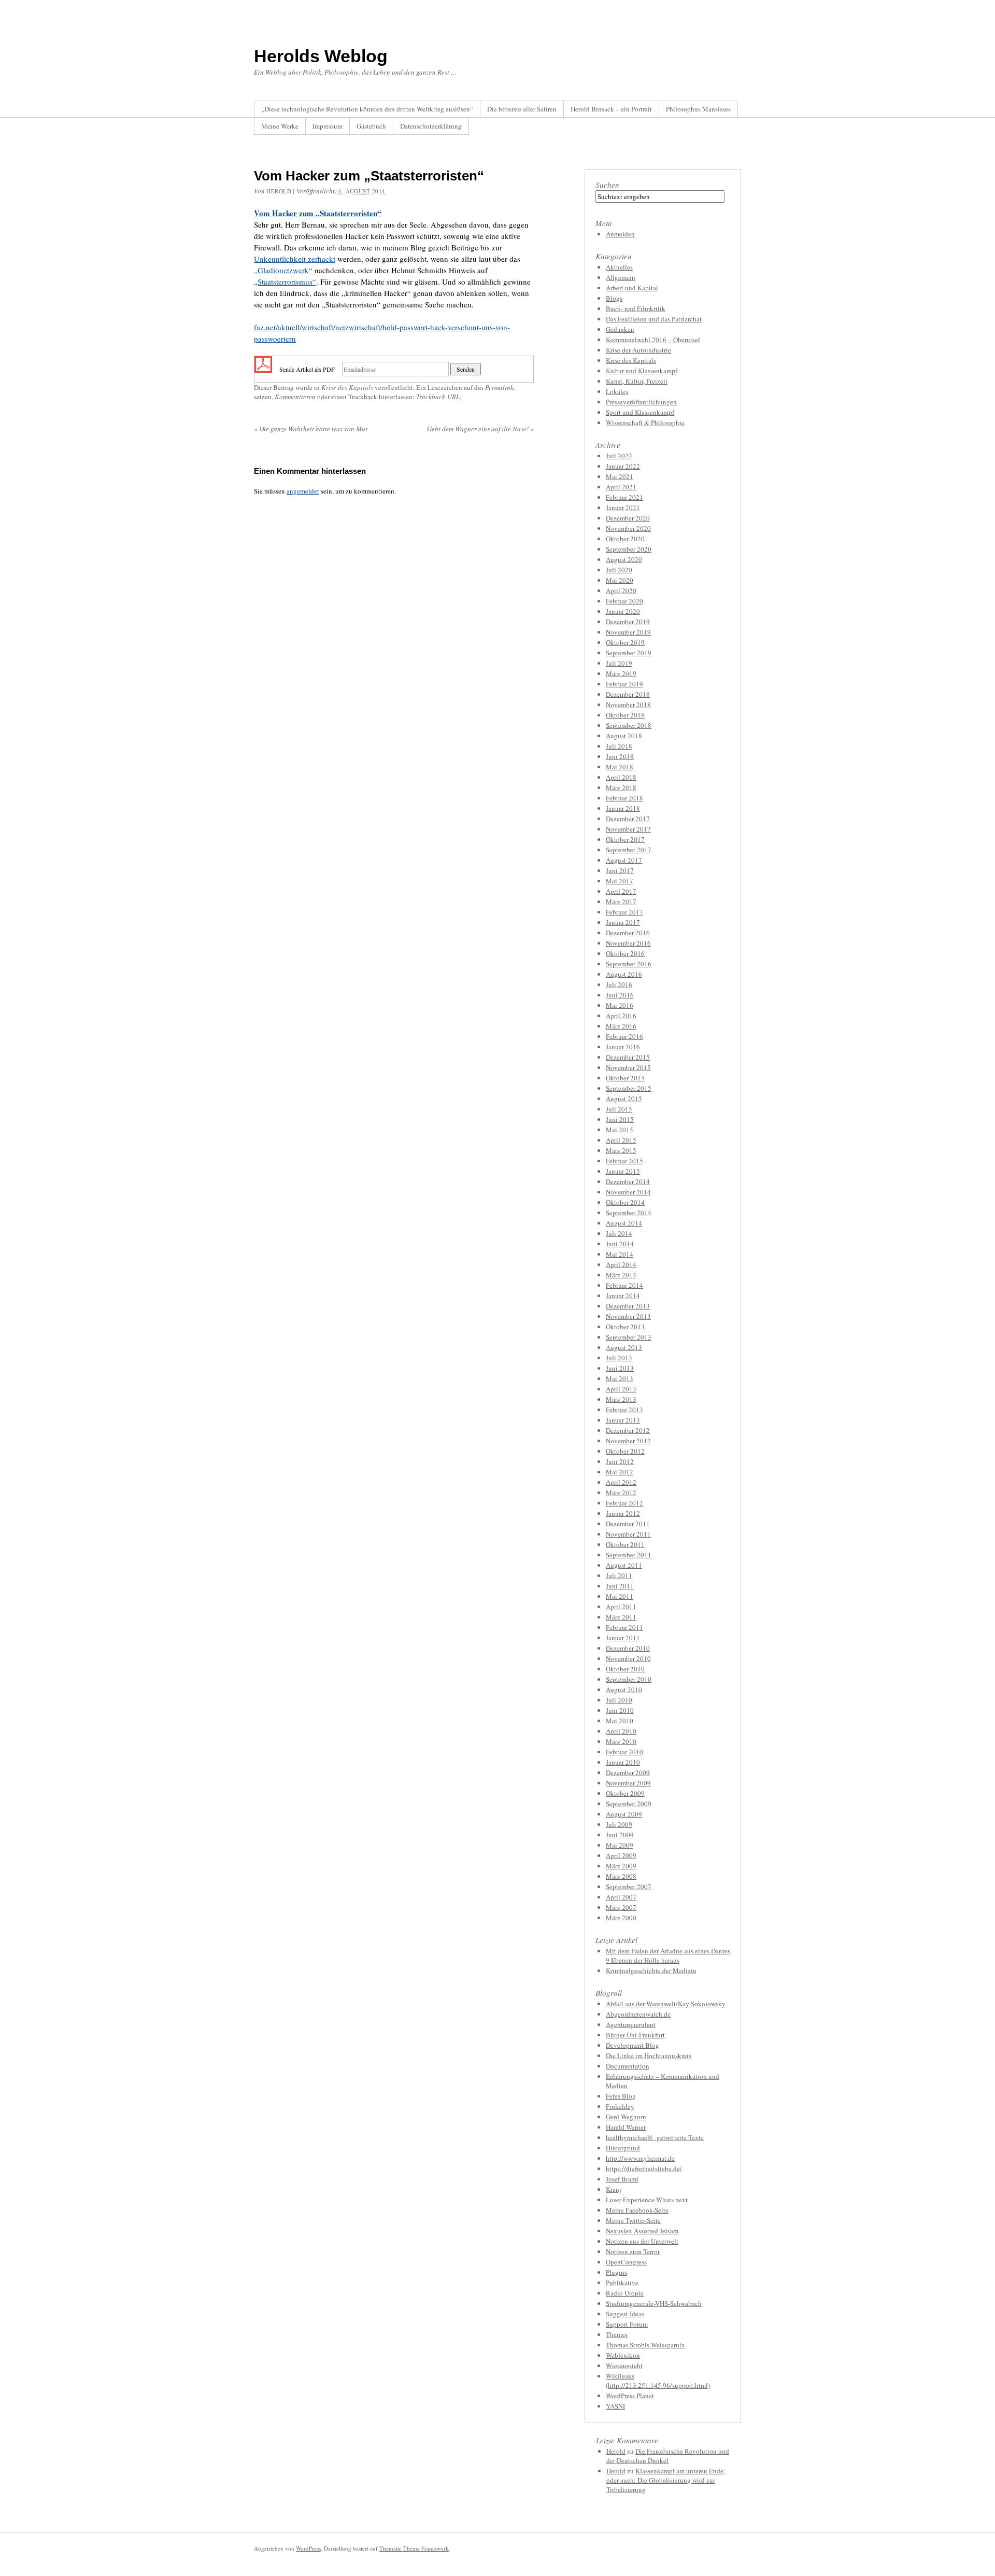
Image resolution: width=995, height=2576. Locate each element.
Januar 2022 (623, 466)
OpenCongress (626, 2262)
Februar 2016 (624, 1036)
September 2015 (629, 1088)
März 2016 (621, 1026)
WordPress (308, 2548)
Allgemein (621, 277)
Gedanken (620, 329)
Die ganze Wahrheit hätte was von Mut (311, 429)
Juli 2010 (619, 1700)
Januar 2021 (623, 508)
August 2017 (624, 860)
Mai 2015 (620, 1130)
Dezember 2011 (628, 1524)
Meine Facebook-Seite (637, 2210)
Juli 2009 (619, 1824)
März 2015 (621, 1150)
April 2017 (621, 891)
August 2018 (624, 736)
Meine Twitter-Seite (633, 2220)
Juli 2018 (619, 746)
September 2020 (629, 549)
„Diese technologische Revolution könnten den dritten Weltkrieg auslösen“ (367, 109)
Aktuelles (619, 267)
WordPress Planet (630, 2396)
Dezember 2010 (628, 1648)
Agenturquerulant (631, 2024)
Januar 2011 (623, 1638)
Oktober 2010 (625, 1669)
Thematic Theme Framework (414, 2548)
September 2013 (629, 1337)
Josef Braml (622, 2179)
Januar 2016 (623, 1047)
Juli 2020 (619, 570)
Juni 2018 (620, 756)
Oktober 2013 (625, 1327)
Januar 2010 (623, 1762)
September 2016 (629, 964)
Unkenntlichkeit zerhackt (295, 259)
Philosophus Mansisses (698, 109)
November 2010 (628, 1658)
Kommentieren (295, 397)
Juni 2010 (620, 1710)
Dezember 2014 (628, 1181)
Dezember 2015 (628, 1057)
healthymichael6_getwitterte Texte (655, 2137)
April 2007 (621, 1897)
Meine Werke (280, 126)
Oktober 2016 (625, 953)
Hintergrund (623, 2148)
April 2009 (621, 1855)
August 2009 (624, 1814)
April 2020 (621, 590)
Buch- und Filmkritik (636, 308)
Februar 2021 (624, 497)
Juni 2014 (620, 1244)
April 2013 (621, 1389)
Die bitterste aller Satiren (522, 109)
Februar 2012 (624, 1503)
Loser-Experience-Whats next (647, 2200)
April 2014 (621, 1264)
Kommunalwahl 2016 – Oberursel (653, 340)
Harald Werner (626, 2127)
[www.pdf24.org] (263, 368)
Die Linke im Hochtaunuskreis (649, 2056)
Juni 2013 (620, 1368)
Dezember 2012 (628, 1430)
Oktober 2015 (625, 1078)
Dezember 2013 (628, 1306)
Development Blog (632, 2045)
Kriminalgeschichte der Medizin (651, 1970)
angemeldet (303, 491)
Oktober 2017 (625, 839)
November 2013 (628, 1316)
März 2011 (621, 1617)
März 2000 (621, 1918)
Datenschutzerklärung (431, 126)
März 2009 (621, 1866)
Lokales (617, 391)
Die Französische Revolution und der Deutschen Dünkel (668, 2456)
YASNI (615, 2406)
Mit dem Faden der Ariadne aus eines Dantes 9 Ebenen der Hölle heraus (668, 1955)
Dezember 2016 (628, 933)
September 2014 (629, 1213)
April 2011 (621, 1607)
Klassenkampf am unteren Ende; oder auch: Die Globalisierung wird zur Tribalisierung (666, 2480)
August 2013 (624, 1347)
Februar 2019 (624, 684)
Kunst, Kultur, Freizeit (637, 381)
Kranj (614, 2189)
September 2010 (629, 1679)
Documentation (628, 2066)
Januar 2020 (623, 611)
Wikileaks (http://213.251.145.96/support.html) (658, 2381)
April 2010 (621, 1731)
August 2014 (624, 1223)
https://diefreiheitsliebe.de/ (644, 2169)
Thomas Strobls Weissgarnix (645, 2345)
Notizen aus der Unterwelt (642, 2241)
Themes (617, 2334)
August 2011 (624, 1565)
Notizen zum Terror (633, 2251)
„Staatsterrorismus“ (285, 281)
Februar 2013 (624, 1410)
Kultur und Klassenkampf (642, 371)
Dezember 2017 (628, 819)
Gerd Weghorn (626, 2117)
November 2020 (628, 528)
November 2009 (628, 1783)
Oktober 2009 (625, 1793)
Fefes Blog (621, 2096)
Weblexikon (623, 2355)
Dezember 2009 (628, 1772)
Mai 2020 (620, 580)
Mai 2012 (620, 1472)
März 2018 (621, 787)
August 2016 (624, 974)
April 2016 (621, 1016)
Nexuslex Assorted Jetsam (642, 2231)
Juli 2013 (619, 1358)
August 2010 (624, 1690)
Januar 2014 (623, 1296)
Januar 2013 (623, 1420)
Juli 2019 (619, 663)
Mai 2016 (620, 1005)
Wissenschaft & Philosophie (645, 423)
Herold (279, 191)
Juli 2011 (619, 1575)
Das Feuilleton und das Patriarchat (654, 319)
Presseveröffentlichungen (641, 402)
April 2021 (621, 487)
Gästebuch (371, 126)
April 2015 (621, 1140)
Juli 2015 (619, 1109)
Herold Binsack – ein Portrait (611, 109)
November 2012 (628, 1441)
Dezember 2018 (628, 694)
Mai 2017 (620, 881)
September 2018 (629, 725)
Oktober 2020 (625, 539)
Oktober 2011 (625, 1544)
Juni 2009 (620, 1835)
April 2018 (621, 777)
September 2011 (629, 1555)
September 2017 (629, 850)
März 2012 (621, 1493)
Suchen (607, 185)
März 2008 (621, 1876)
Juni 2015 (620, 1119)
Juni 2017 (620, 870)
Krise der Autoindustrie (638, 350)
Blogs (614, 298)
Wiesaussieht (624, 2366)
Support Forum (627, 2324)
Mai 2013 (620, 1378)
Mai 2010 (620, 1721)
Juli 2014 (619, 1233)
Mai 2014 (620, 1254)
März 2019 (621, 673)
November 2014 (628, 1192)
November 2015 (628, 1067)
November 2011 (628, 1534)
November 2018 (628, 705)
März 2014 (621, 1275)
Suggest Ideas (625, 2314)
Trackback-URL (438, 397)
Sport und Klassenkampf (640, 412)
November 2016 (628, 943)
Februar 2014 (624, 1285)
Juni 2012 (620, 1461)
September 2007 (629, 1887)
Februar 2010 (624, 1752)
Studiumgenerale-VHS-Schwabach (654, 2303)
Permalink (499, 387)
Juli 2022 (619, 456)
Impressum (328, 126)
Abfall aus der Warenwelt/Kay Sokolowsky (666, 2004)
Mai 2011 (620, 1596)
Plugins (616, 2272)
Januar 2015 (623, 1171)
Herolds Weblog (321, 56)
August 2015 (624, 1099)
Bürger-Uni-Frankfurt (635, 2035)
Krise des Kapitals (347, 387)
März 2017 (621, 902)
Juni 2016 (620, 995)
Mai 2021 (620, 476)
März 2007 (621, 1907)
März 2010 (621, 1741)
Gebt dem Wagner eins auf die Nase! (480, 429)
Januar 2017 (623, 922)
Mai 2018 (620, 767)
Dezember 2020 (628, 518)
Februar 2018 (624, 798)
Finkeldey (620, 2106)
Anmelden (620, 234)
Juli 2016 (619, 984)
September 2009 (629, 1804)
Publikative (622, 2283)
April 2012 (621, 1482)
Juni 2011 (620, 1586)
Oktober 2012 (625, 1451)
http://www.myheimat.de (640, 2158)
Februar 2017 (624, 912)
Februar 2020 (624, 601)
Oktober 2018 (625, 715)
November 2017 (628, 829)
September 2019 (629, 653)
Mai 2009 (620, 1845)
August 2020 (624, 559)
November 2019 (628, 632)
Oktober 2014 (625, 1202)
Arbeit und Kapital (632, 288)
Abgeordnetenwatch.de (638, 2014)
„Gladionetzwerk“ (283, 270)
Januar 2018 (623, 808)
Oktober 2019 (625, 642)
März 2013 (621, 1399)
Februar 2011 (624, 1627)
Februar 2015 (624, 1161)
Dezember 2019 (628, 622)
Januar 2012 (623, 1513)
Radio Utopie (625, 2293)
